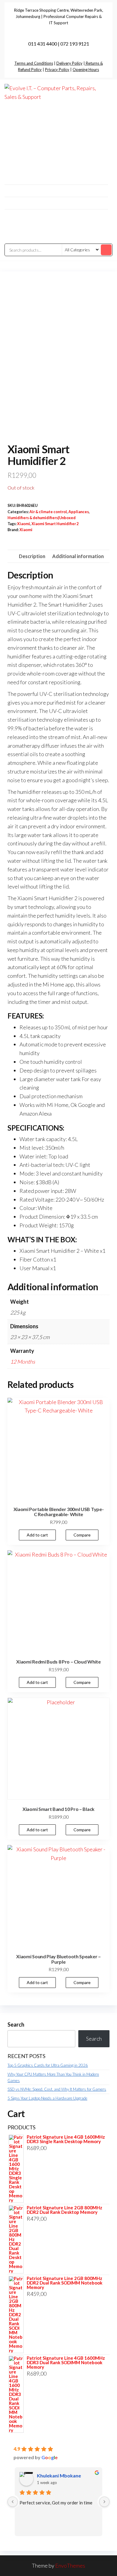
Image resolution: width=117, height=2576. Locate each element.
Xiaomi (24, 524)
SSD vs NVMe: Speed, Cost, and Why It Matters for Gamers (57, 2089)
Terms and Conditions (34, 63)
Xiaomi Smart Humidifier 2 (55, 524)
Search (16, 2024)
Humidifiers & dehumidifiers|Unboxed (42, 518)
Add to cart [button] (37, 1535)
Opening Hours (86, 70)
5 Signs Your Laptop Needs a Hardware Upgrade (47, 2098)
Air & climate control (48, 512)
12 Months (23, 1362)
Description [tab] (32, 556)
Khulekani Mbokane (59, 2475)
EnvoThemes (70, 2566)
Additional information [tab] (78, 556)
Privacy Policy (57, 70)
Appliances (79, 512)
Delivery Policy (69, 63)
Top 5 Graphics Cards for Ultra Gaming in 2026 (48, 2065)
